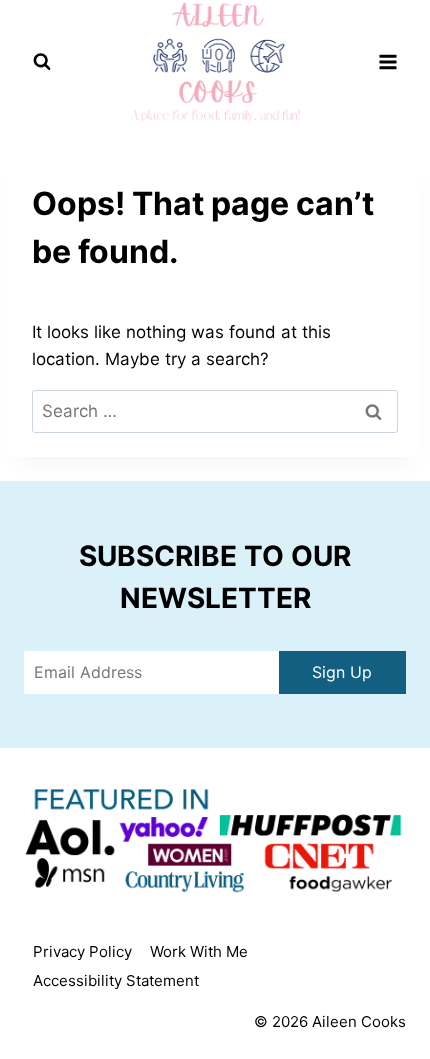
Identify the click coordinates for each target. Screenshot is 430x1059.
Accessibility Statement (116, 980)
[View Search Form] (42, 62)
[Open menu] (387, 62)
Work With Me (199, 951)
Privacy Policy (82, 951)
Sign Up (342, 672)
